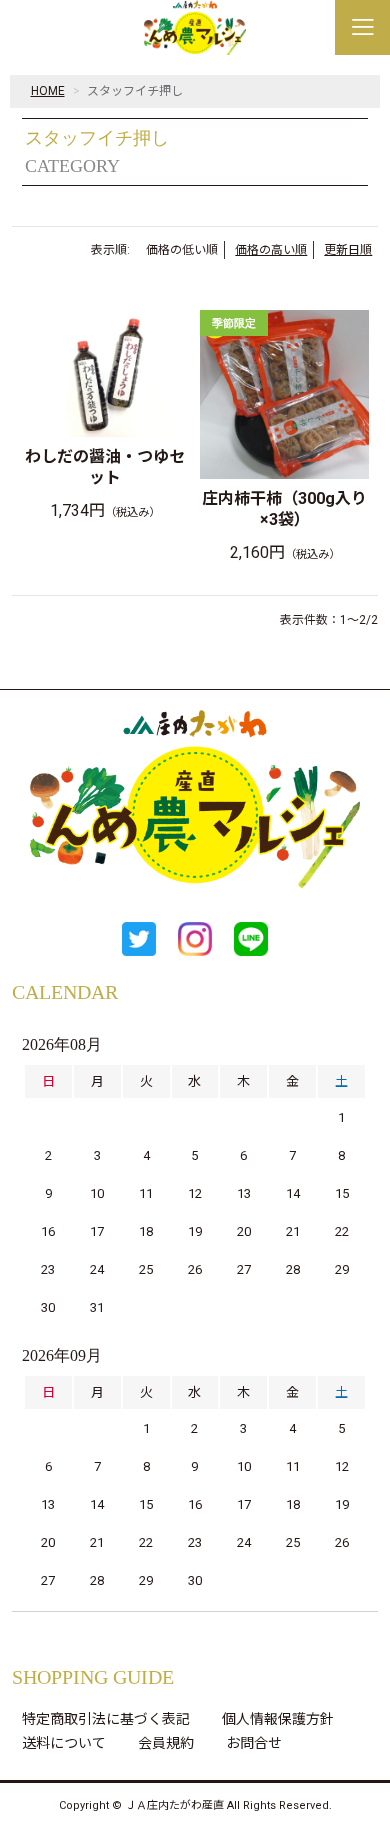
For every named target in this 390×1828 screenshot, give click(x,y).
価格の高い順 (271, 250)
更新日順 (348, 250)
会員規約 (166, 1743)
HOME (48, 91)
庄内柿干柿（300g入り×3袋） (284, 509)
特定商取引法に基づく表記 (106, 1719)
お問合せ (254, 1743)
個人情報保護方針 (278, 1719)
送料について (64, 1743)
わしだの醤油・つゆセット (105, 467)
